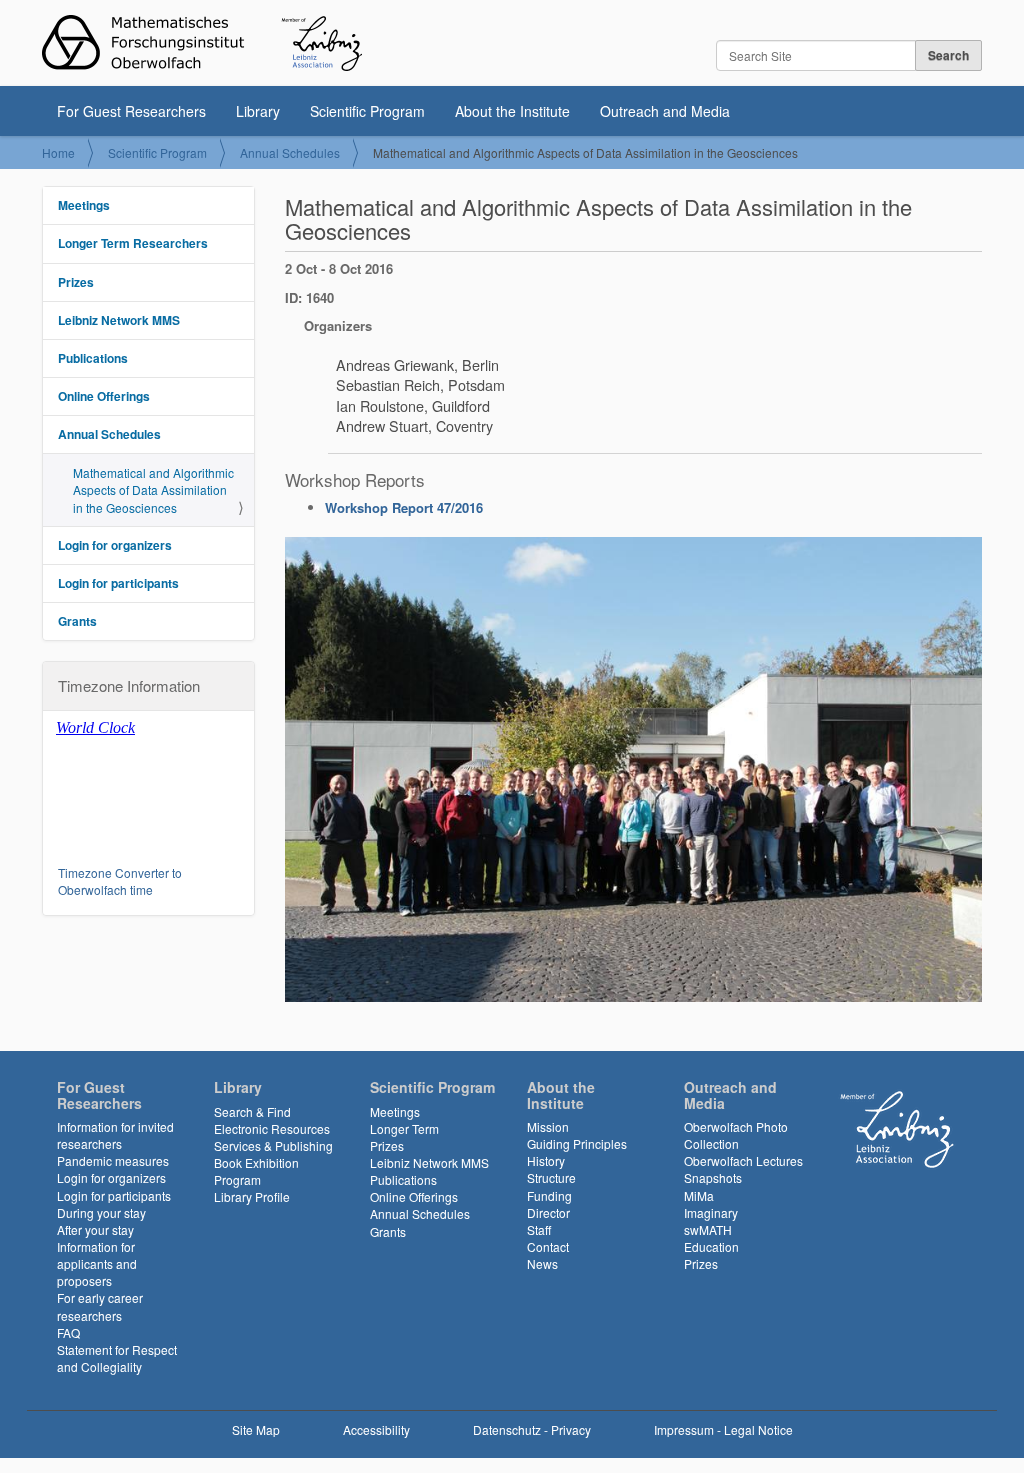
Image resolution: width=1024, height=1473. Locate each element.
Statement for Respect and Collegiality (117, 1358)
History (546, 1160)
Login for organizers (115, 545)
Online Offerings (104, 396)
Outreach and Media (665, 111)
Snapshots (713, 1177)
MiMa (699, 1195)
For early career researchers (100, 1306)
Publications (93, 358)
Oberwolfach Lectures (743, 1160)
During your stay (101, 1212)
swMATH (708, 1229)
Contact (548, 1246)
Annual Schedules (290, 152)
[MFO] (202, 43)
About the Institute (512, 111)
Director (548, 1212)
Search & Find (252, 1111)
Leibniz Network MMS (119, 320)
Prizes (76, 282)
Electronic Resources (272, 1128)
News (542, 1263)
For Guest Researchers (131, 111)
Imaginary (711, 1212)
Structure (551, 1177)
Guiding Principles (577, 1143)
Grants (77, 621)
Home (58, 152)
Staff (539, 1229)
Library (258, 111)
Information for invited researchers (115, 1135)
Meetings (84, 205)
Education (711, 1246)
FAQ (68, 1332)
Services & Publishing (273, 1145)
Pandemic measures (113, 1160)
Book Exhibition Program (256, 1171)
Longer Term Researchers (133, 243)
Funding (549, 1195)
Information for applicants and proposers (97, 1263)
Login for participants (118, 583)
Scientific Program (367, 111)
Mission (548, 1126)
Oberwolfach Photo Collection (736, 1135)
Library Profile (252, 1196)
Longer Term (404, 1128)
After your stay (95, 1229)
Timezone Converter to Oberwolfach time (120, 881)
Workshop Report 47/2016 (404, 507)
